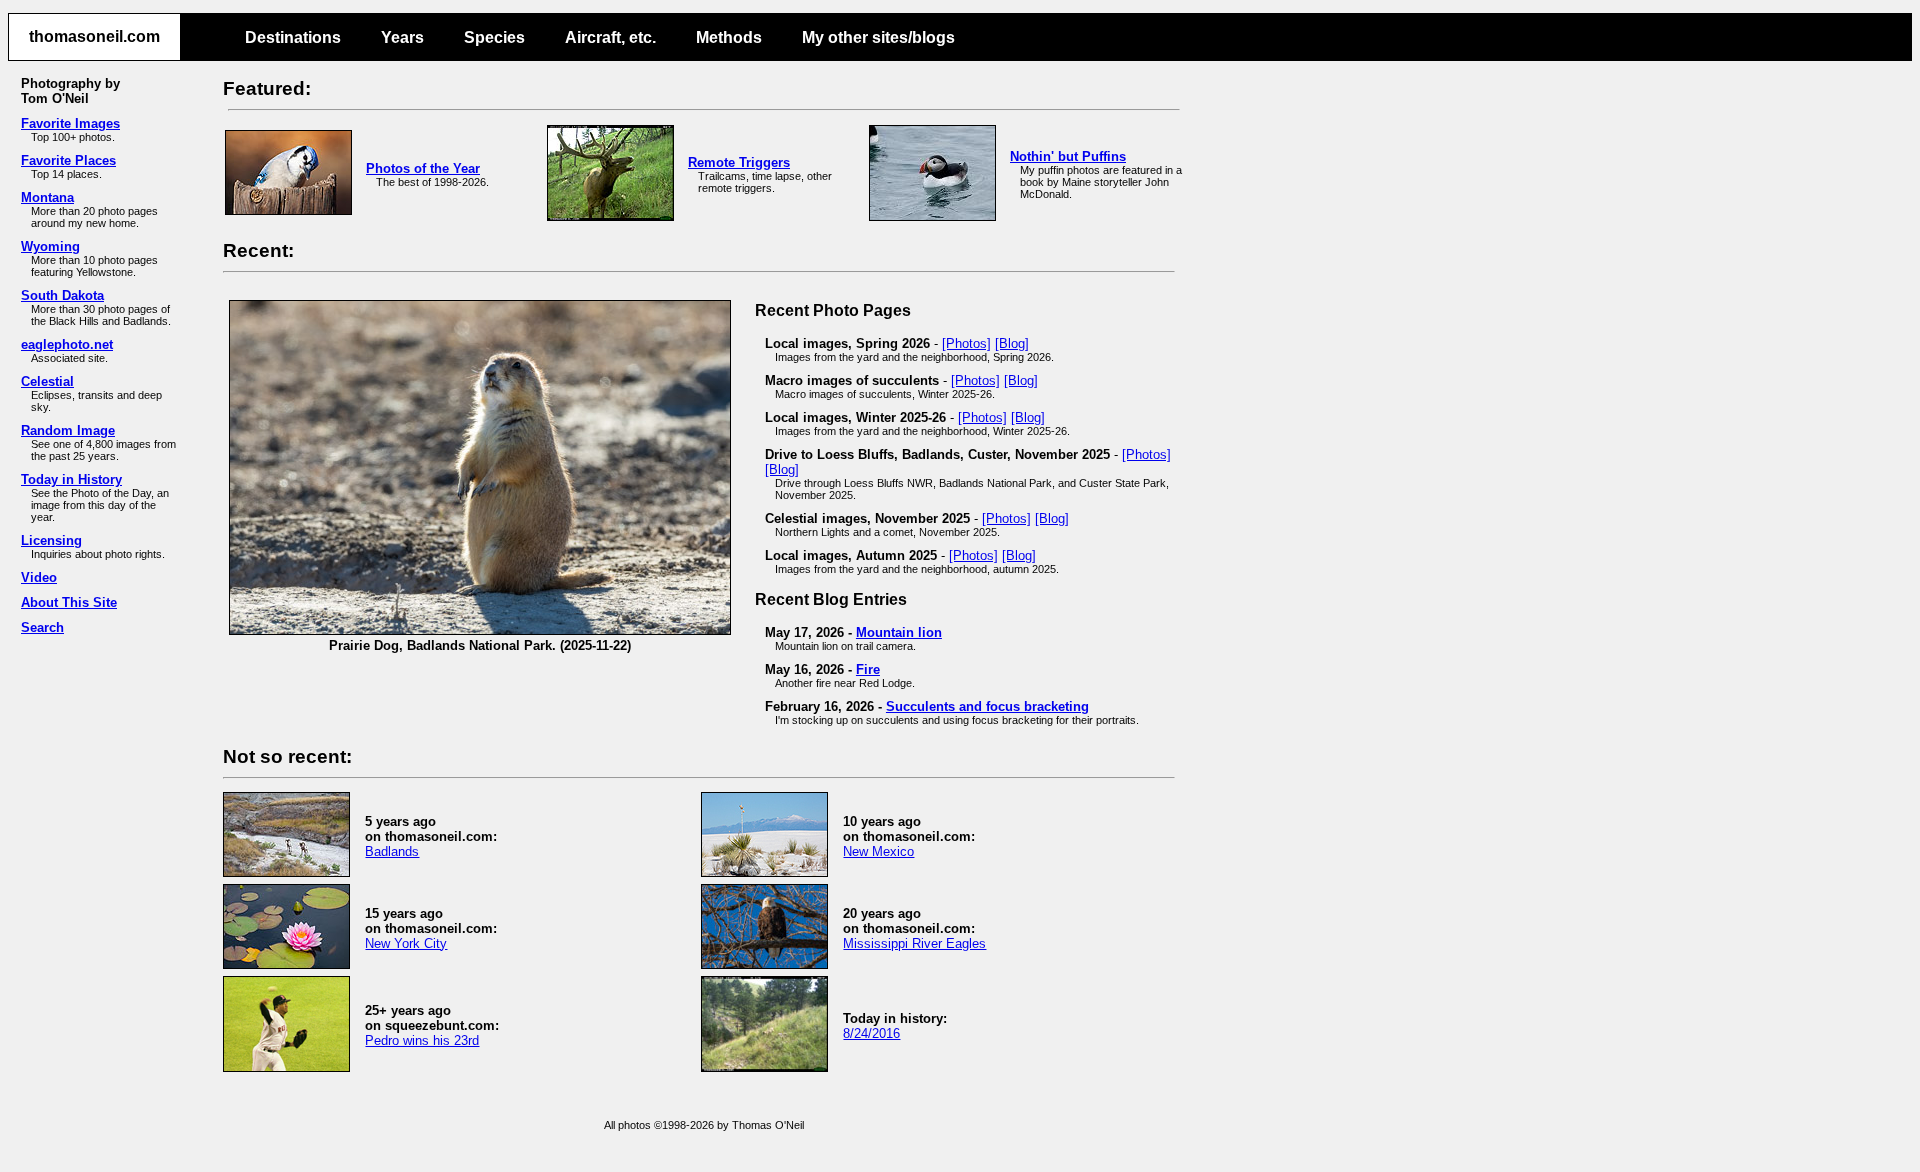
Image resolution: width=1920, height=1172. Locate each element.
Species (494, 37)
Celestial (47, 381)
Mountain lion (899, 632)
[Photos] (966, 343)
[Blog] (1012, 343)
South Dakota (62, 295)
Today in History (71, 479)
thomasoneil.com (94, 36)
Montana (47, 197)
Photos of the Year (423, 168)
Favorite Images (70, 123)
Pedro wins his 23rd (422, 1040)
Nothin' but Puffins (1068, 156)
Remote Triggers (739, 162)
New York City (406, 943)
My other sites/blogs (878, 37)
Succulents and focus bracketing (987, 706)
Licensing (51, 540)
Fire (868, 669)
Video (39, 577)
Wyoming (50, 246)
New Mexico (878, 851)
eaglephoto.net (67, 344)
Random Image (68, 430)
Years (402, 37)
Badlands (392, 851)
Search (42, 627)
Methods (729, 37)
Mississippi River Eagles (914, 943)
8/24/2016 (871, 1033)
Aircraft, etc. (610, 37)
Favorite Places (68, 160)
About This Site (69, 602)
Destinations (293, 37)
